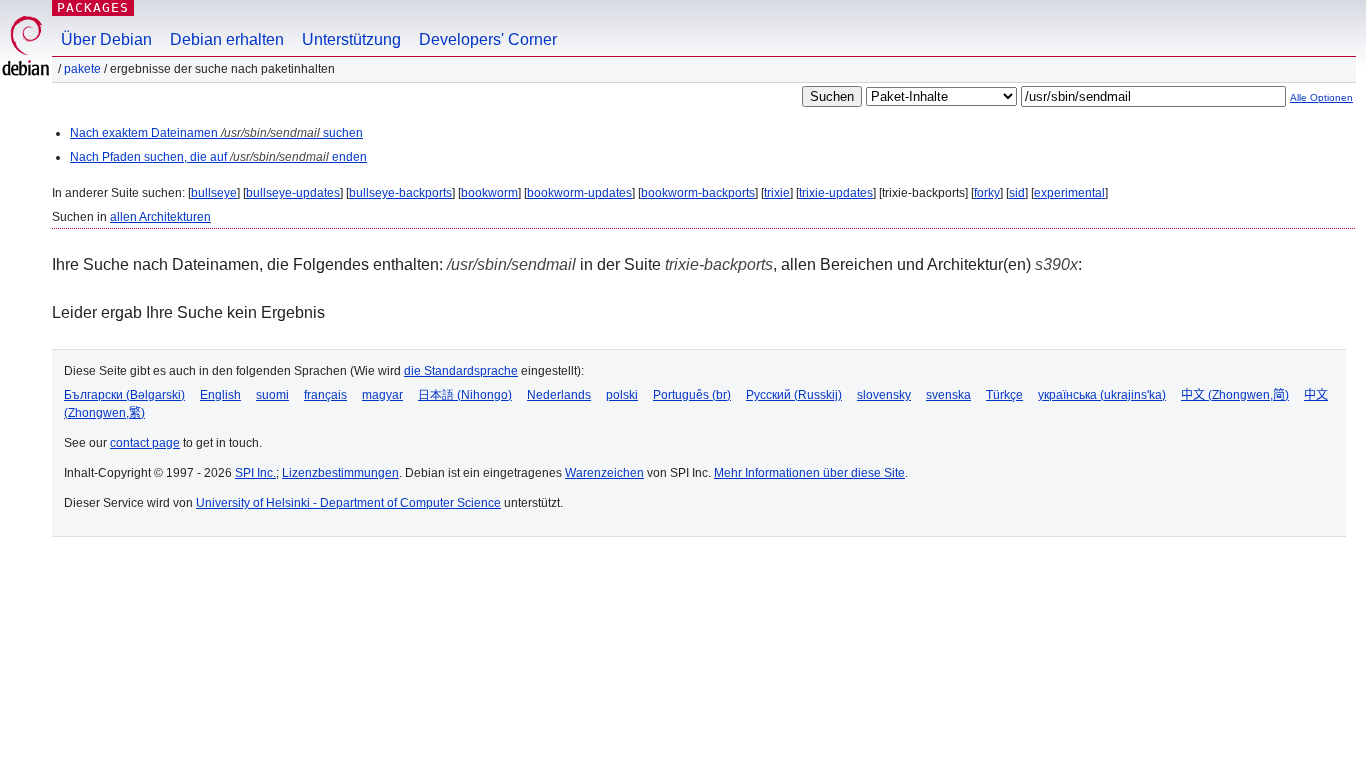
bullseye (214, 193)
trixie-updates (836, 193)
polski (622, 395)
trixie (777, 193)
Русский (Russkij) (794, 395)
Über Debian (106, 39)
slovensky (884, 395)
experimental (1069, 193)
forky (987, 193)
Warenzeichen (604, 473)
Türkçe (1004, 395)
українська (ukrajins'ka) (1102, 395)
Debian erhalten (227, 39)
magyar (382, 395)
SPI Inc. (255, 473)
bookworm (489, 193)
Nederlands (559, 395)
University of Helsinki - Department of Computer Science (348, 503)
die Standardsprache (461, 371)
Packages (93, 7)
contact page (145, 443)
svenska (948, 395)
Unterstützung (351, 39)
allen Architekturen (160, 217)
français (325, 395)
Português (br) (692, 395)
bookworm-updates (579, 193)
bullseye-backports (400, 193)
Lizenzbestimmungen (340, 473)
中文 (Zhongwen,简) (1235, 395)
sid (1017, 193)
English (220, 395)
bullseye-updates (293, 193)
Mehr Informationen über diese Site (809, 473)
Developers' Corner (488, 39)
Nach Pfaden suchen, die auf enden (218, 157)
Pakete (82, 69)
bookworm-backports (698, 193)
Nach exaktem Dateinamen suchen (216, 133)
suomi (272, 395)
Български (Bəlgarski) (124, 395)
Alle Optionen (1321, 97)
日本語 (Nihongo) (465, 395)
